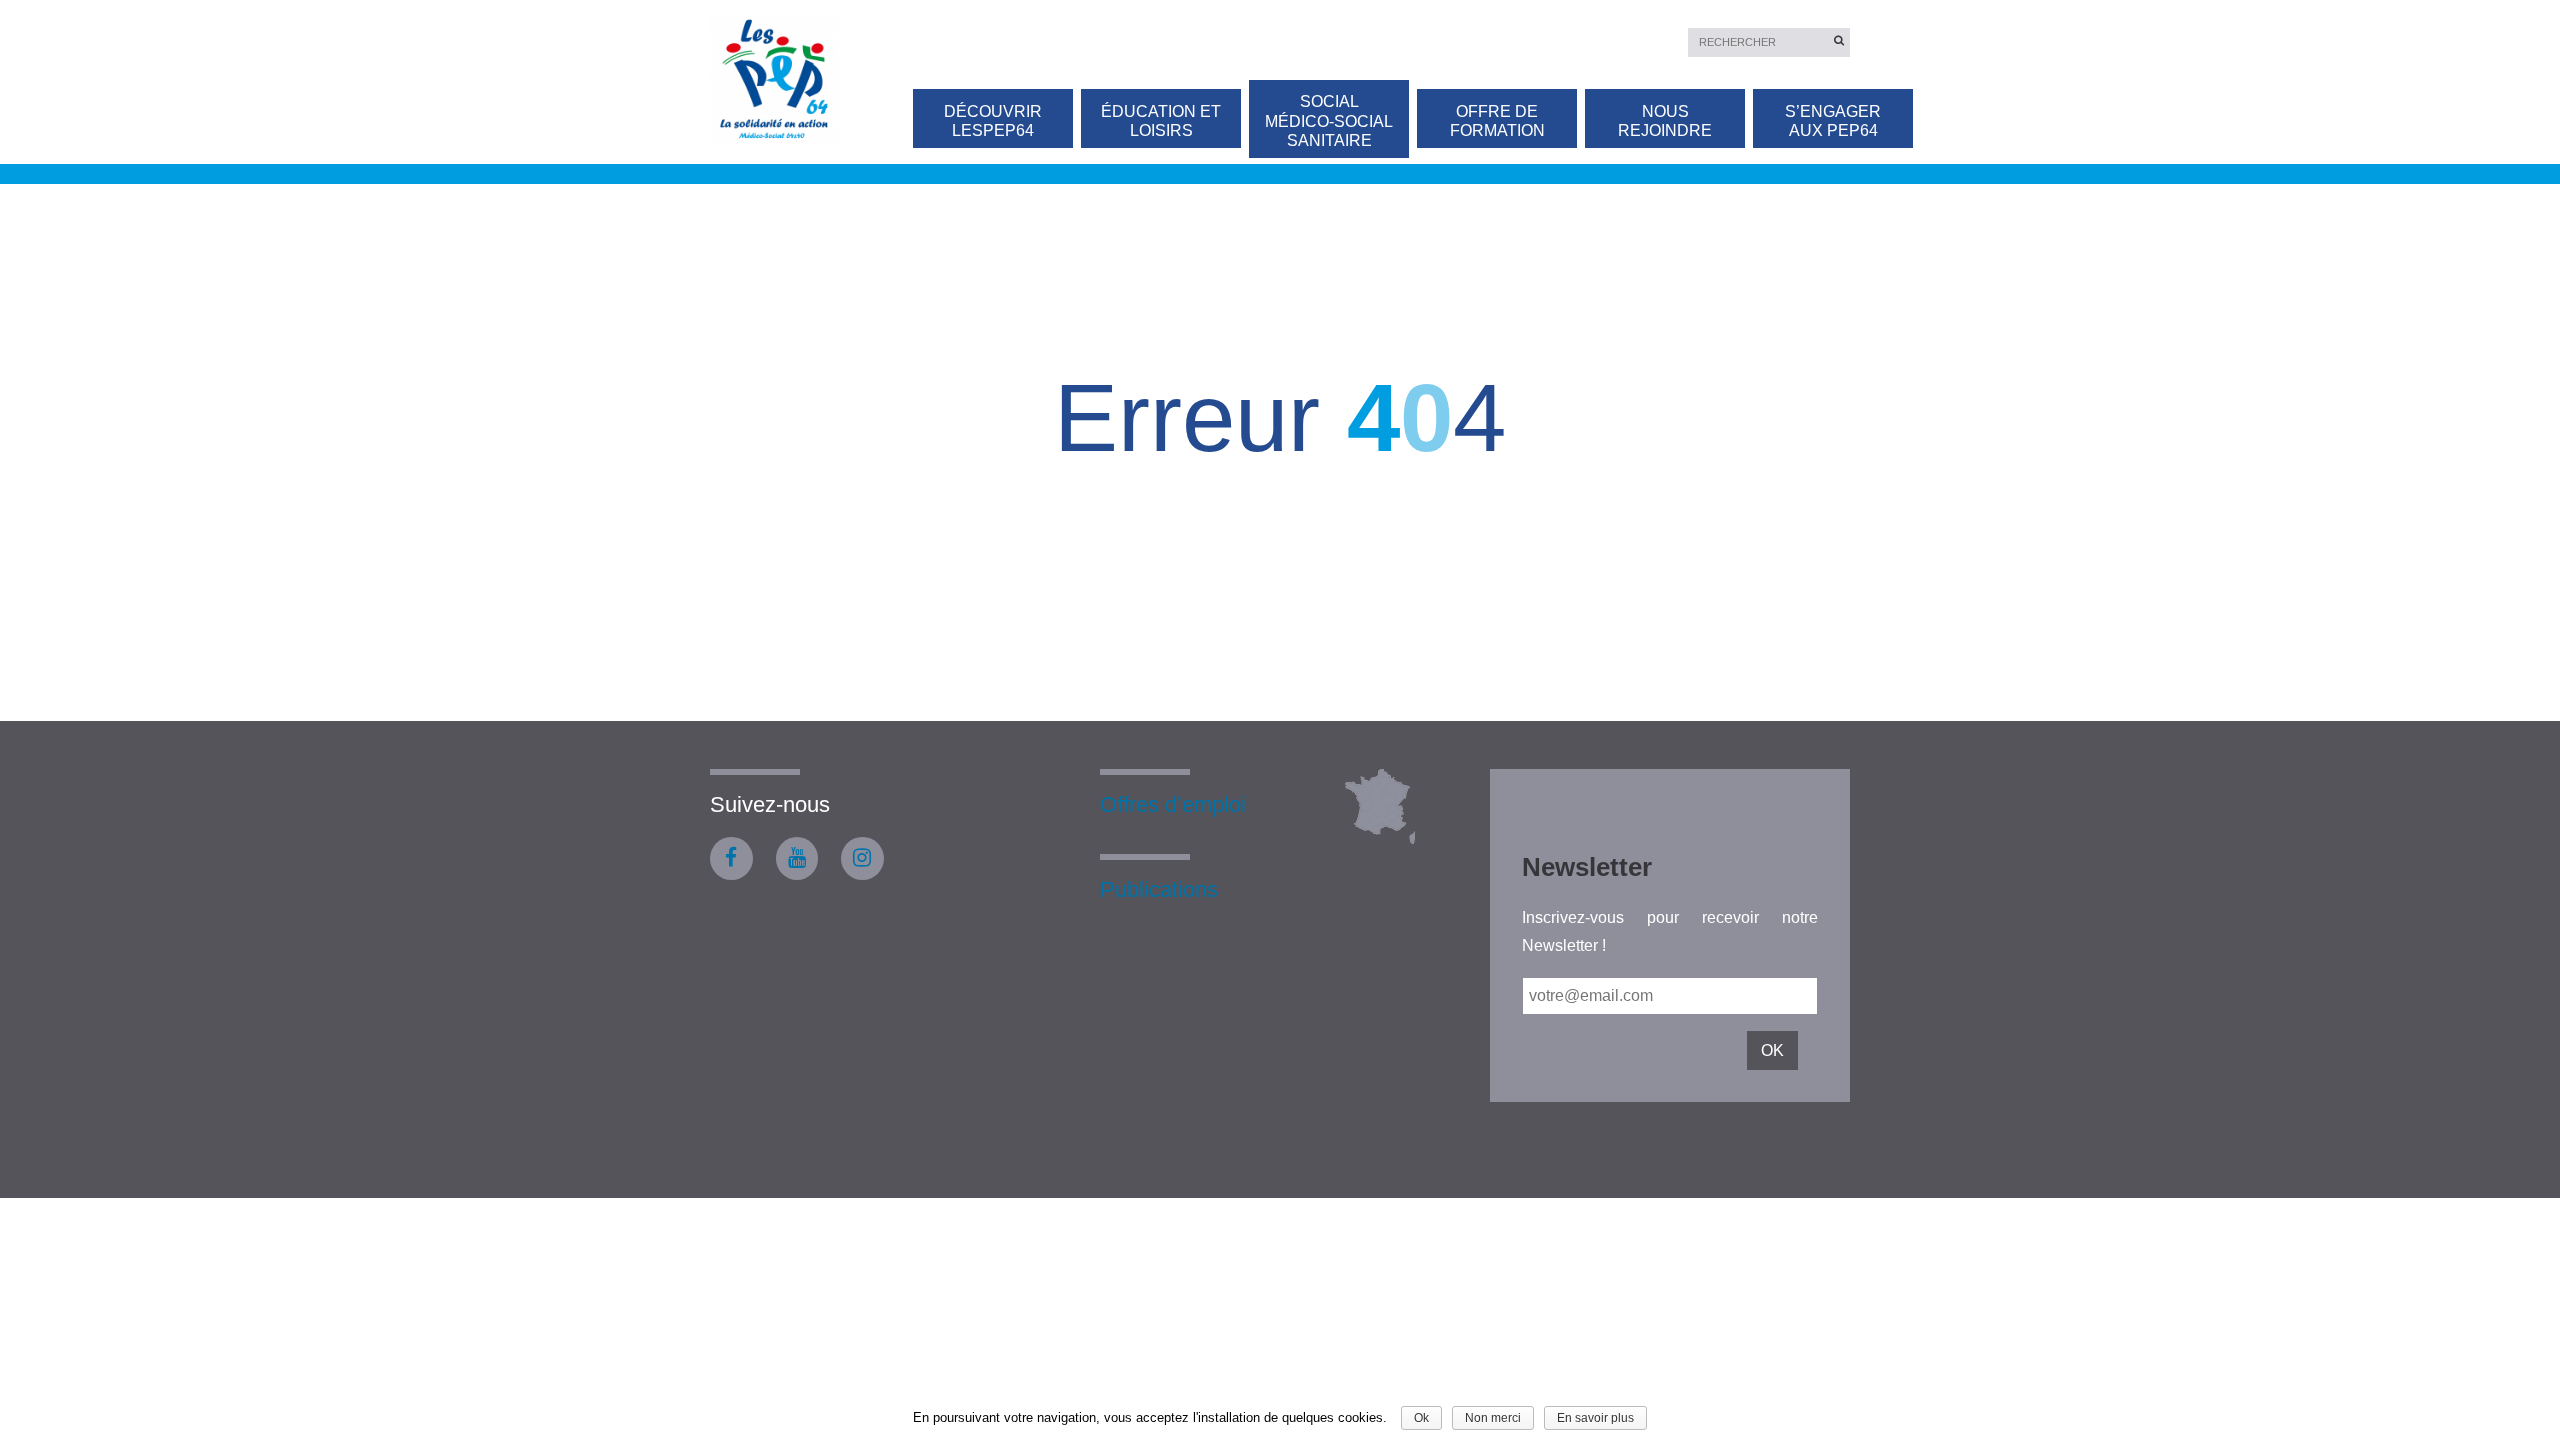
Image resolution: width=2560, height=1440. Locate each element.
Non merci (1493, 1418)
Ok (1421, 1418)
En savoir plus (1595, 1418)
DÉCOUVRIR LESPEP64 (993, 121)
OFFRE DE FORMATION (1497, 121)
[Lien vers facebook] (731, 858)
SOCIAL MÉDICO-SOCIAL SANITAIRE (1329, 120)
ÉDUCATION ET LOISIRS (1161, 121)
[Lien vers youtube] (797, 858)
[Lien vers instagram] (862, 858)
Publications (1159, 889)
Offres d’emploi (1173, 804)
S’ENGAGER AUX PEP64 (1833, 121)
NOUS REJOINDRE (1665, 121)
